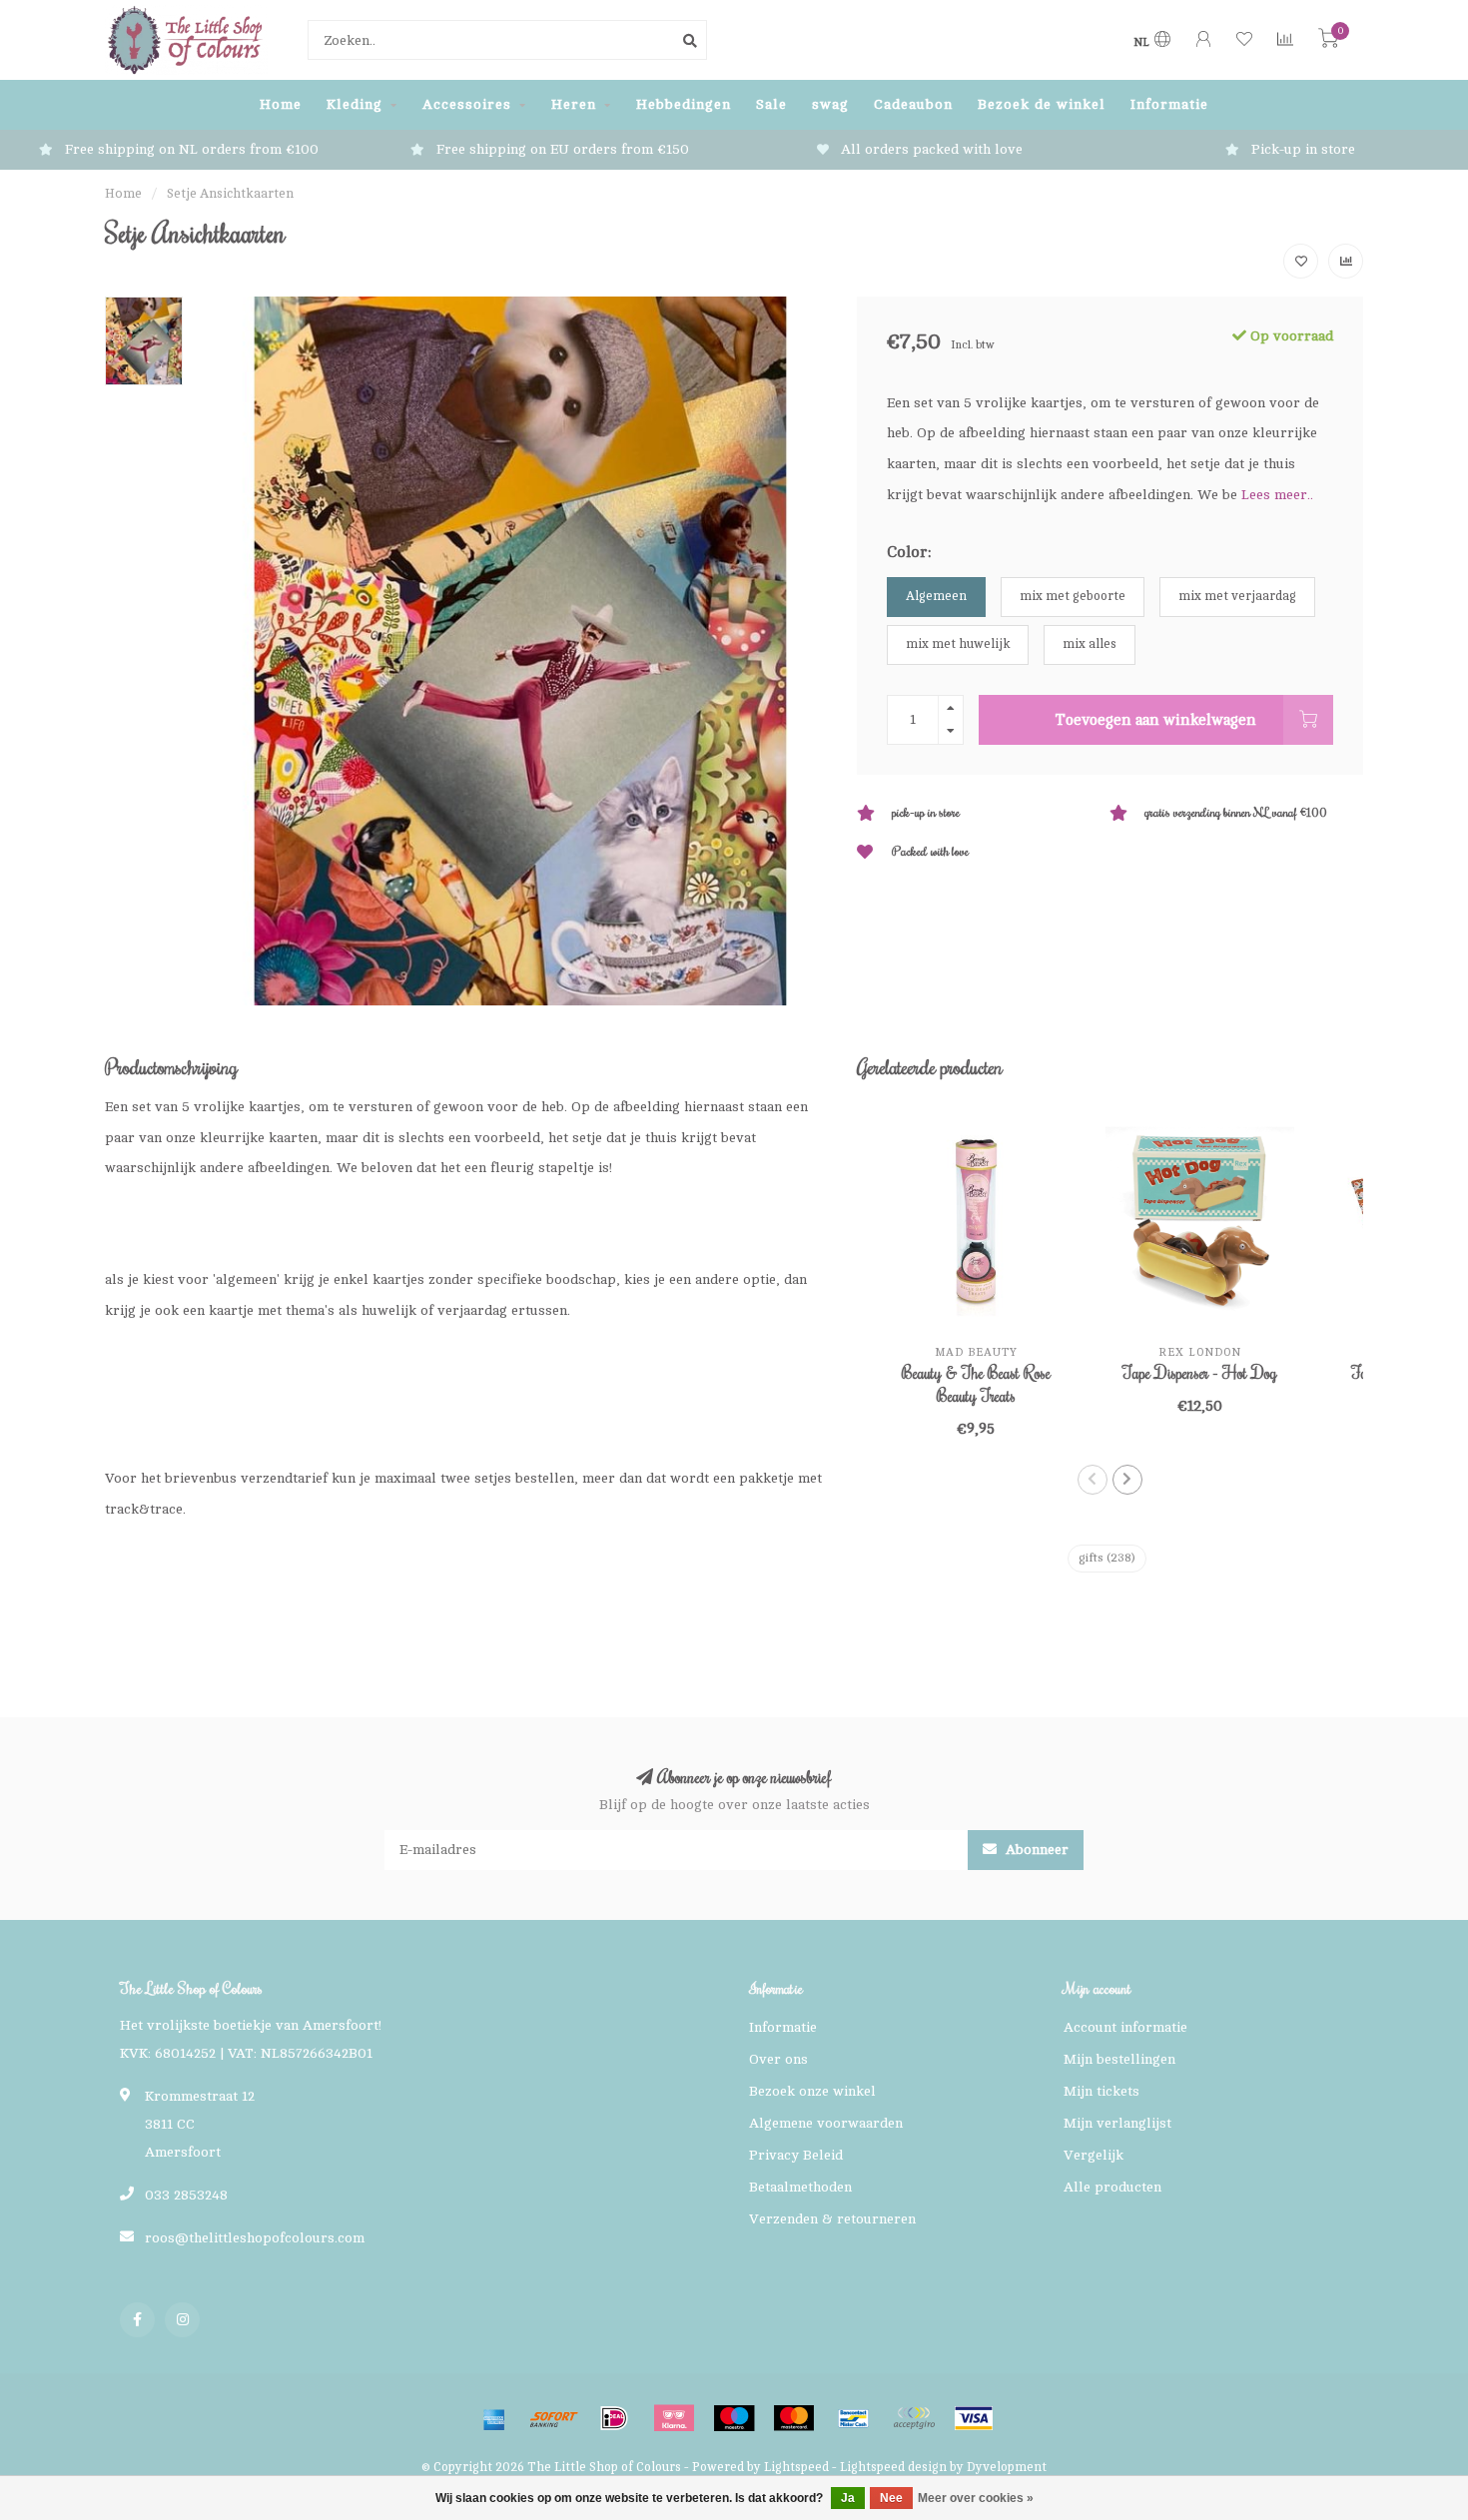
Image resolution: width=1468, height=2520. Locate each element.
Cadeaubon (913, 104)
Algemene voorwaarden (826, 2123)
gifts (1107, 1558)
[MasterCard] (794, 2418)
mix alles (1090, 644)
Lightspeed (796, 2467)
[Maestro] (734, 2418)
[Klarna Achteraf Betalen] (674, 2418)
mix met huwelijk (958, 644)
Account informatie (1125, 2027)
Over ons (778, 2059)
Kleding (355, 104)
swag (830, 104)
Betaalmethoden (800, 2187)
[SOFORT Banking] (554, 2418)
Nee (891, 2498)
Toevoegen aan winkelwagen (1156, 720)
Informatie (1169, 104)
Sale (771, 104)
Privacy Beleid (796, 2155)
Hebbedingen (684, 104)
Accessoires (467, 104)
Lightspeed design (893, 2467)
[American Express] (494, 2418)
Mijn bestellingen (1119, 2059)
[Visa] (974, 2418)
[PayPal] (914, 2418)
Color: (909, 552)
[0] (1328, 42)
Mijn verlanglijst (1117, 2123)
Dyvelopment (1007, 2467)
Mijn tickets (1101, 2091)
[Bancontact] (854, 2418)
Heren (574, 104)
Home (281, 104)
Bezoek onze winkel (812, 2091)
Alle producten (1112, 2187)
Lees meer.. (1277, 495)
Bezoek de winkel (1042, 104)
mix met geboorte (1073, 596)
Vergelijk (1094, 2155)
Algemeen (936, 596)
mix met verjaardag (1237, 596)
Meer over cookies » (976, 2498)
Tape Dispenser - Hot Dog (1200, 1373)
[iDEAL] (614, 2418)
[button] (1093, 1480)
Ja (848, 2498)
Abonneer (1035, 1850)
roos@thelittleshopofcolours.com (255, 2238)
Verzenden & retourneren (832, 2219)
